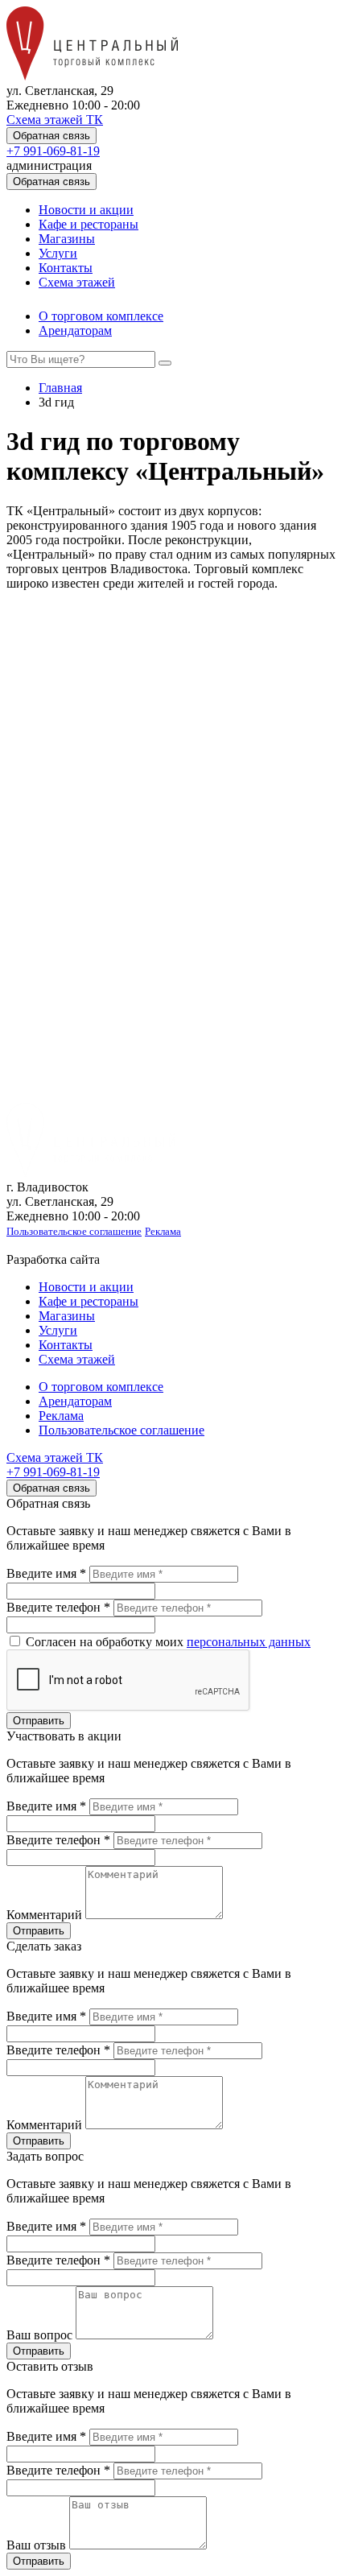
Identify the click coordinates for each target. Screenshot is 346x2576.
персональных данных (249, 1642)
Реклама (163, 1231)
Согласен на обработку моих (167, 1642)
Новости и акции (86, 210)
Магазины (67, 239)
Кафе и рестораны (89, 224)
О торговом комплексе (101, 316)
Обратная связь (51, 136)
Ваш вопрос (39, 2335)
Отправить (39, 1721)
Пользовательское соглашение (74, 1231)
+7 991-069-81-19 (53, 151)
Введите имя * (46, 1573)
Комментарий (44, 1915)
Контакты (66, 268)
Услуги (58, 253)
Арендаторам (75, 330)
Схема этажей (77, 282)
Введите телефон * (58, 1607)
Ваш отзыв (36, 2545)
